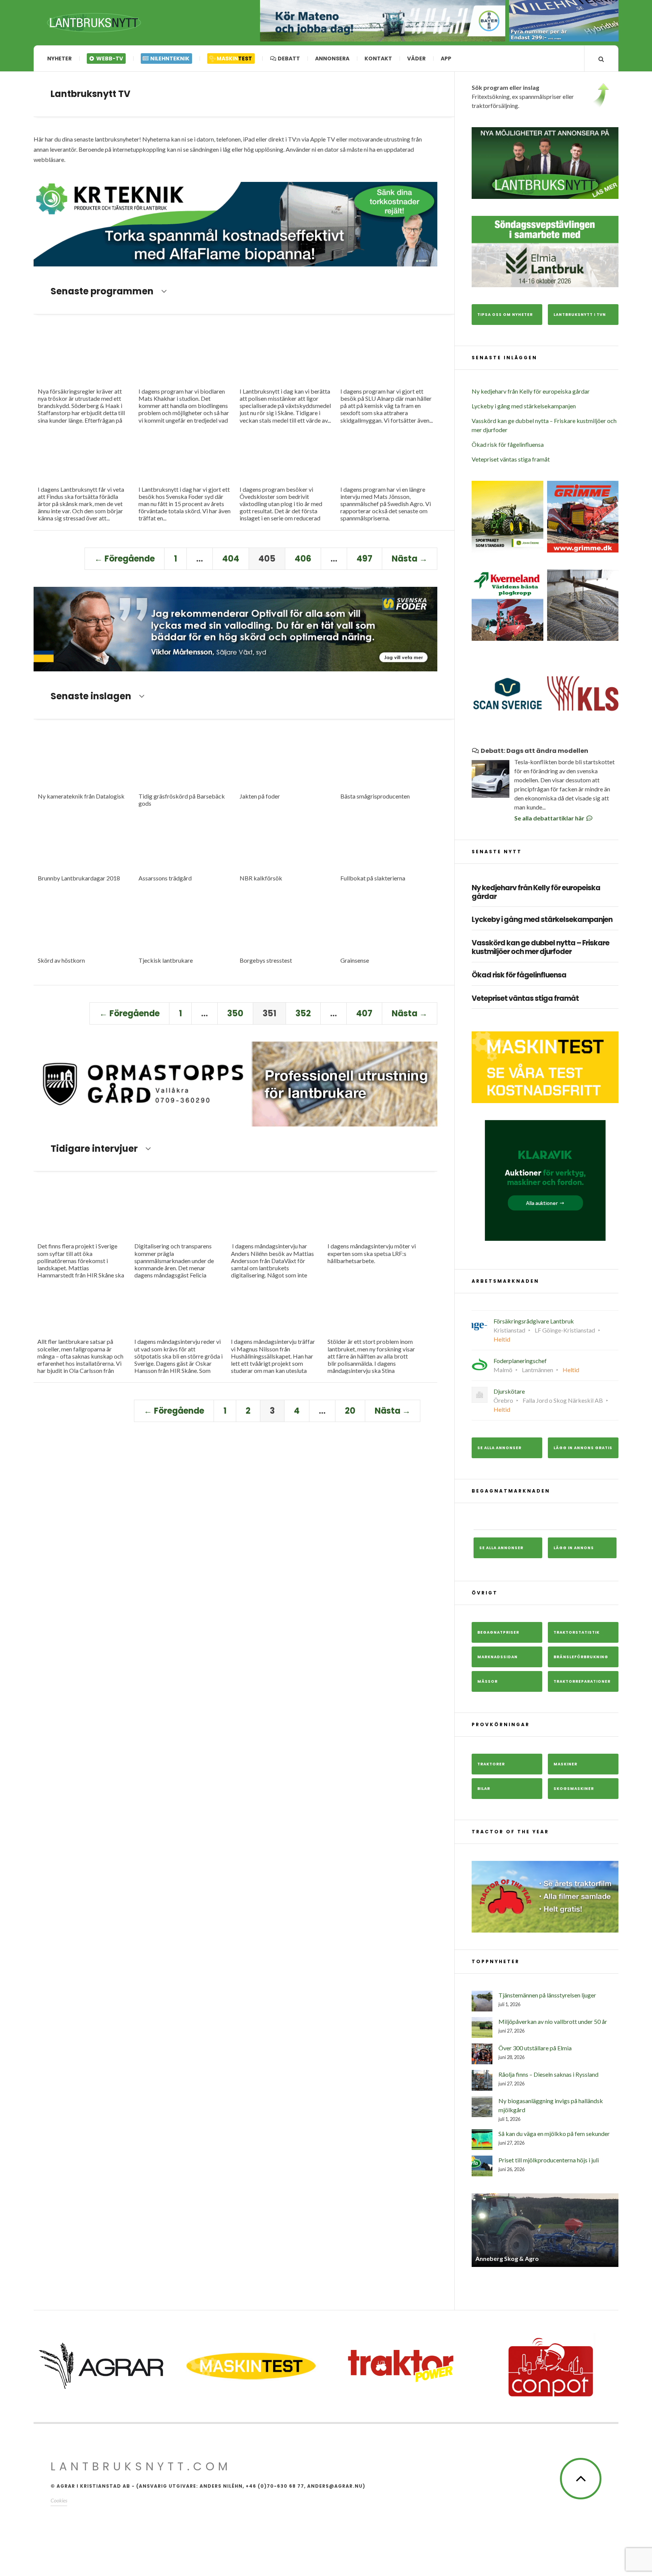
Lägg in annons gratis (583, 1448)
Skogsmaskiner (574, 1789)
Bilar (484, 1789)
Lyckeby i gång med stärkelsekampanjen (524, 406)
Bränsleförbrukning (581, 1657)
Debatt (288, 58)
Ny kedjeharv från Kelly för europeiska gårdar (531, 391)
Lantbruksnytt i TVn (580, 315)
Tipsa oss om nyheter (505, 315)
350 (235, 1013)
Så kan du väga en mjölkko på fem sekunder (554, 2134)
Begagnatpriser (498, 1632)
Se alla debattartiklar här (550, 818)
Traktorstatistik (577, 1632)
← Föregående (125, 559)
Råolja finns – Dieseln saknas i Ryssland (548, 2074)
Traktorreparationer (582, 1681)
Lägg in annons (574, 1548)
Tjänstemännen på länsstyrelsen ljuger (547, 1995)
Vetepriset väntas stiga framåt (511, 459)
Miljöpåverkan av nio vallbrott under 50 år (553, 2021)
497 (364, 559)
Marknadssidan (497, 1657)
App (446, 58)
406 (303, 559)
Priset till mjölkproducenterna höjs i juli (549, 2160)
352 (303, 1013)
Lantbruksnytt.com (141, 2466)
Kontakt (378, 58)
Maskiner (565, 1764)
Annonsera (332, 58)
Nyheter (59, 58)
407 (364, 1013)
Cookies (59, 2500)
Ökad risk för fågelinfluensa (508, 444)
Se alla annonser (499, 1448)
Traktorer (491, 1764)
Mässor (487, 1681)
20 (350, 1411)
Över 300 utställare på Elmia (535, 2048)
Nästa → (410, 559)
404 (231, 559)
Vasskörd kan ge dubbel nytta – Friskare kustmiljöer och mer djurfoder (541, 948)
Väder (416, 58)
